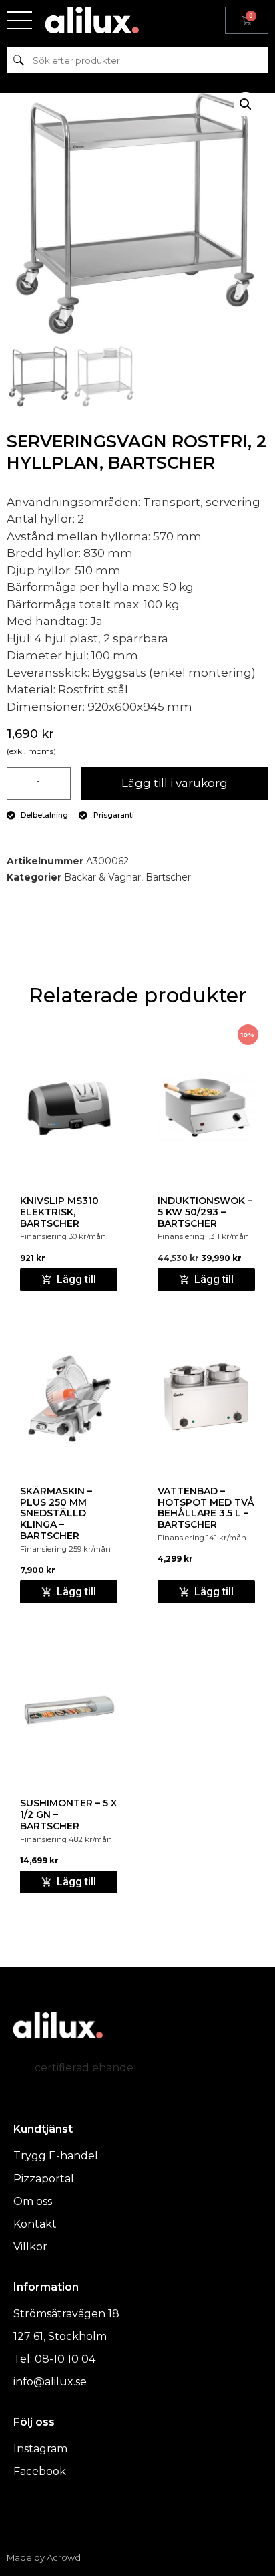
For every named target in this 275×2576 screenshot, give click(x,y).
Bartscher (168, 877)
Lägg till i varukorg (175, 783)
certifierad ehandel (86, 2068)
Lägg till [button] (76, 1279)
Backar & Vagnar (102, 877)
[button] (246, 104)
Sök (18, 60)
